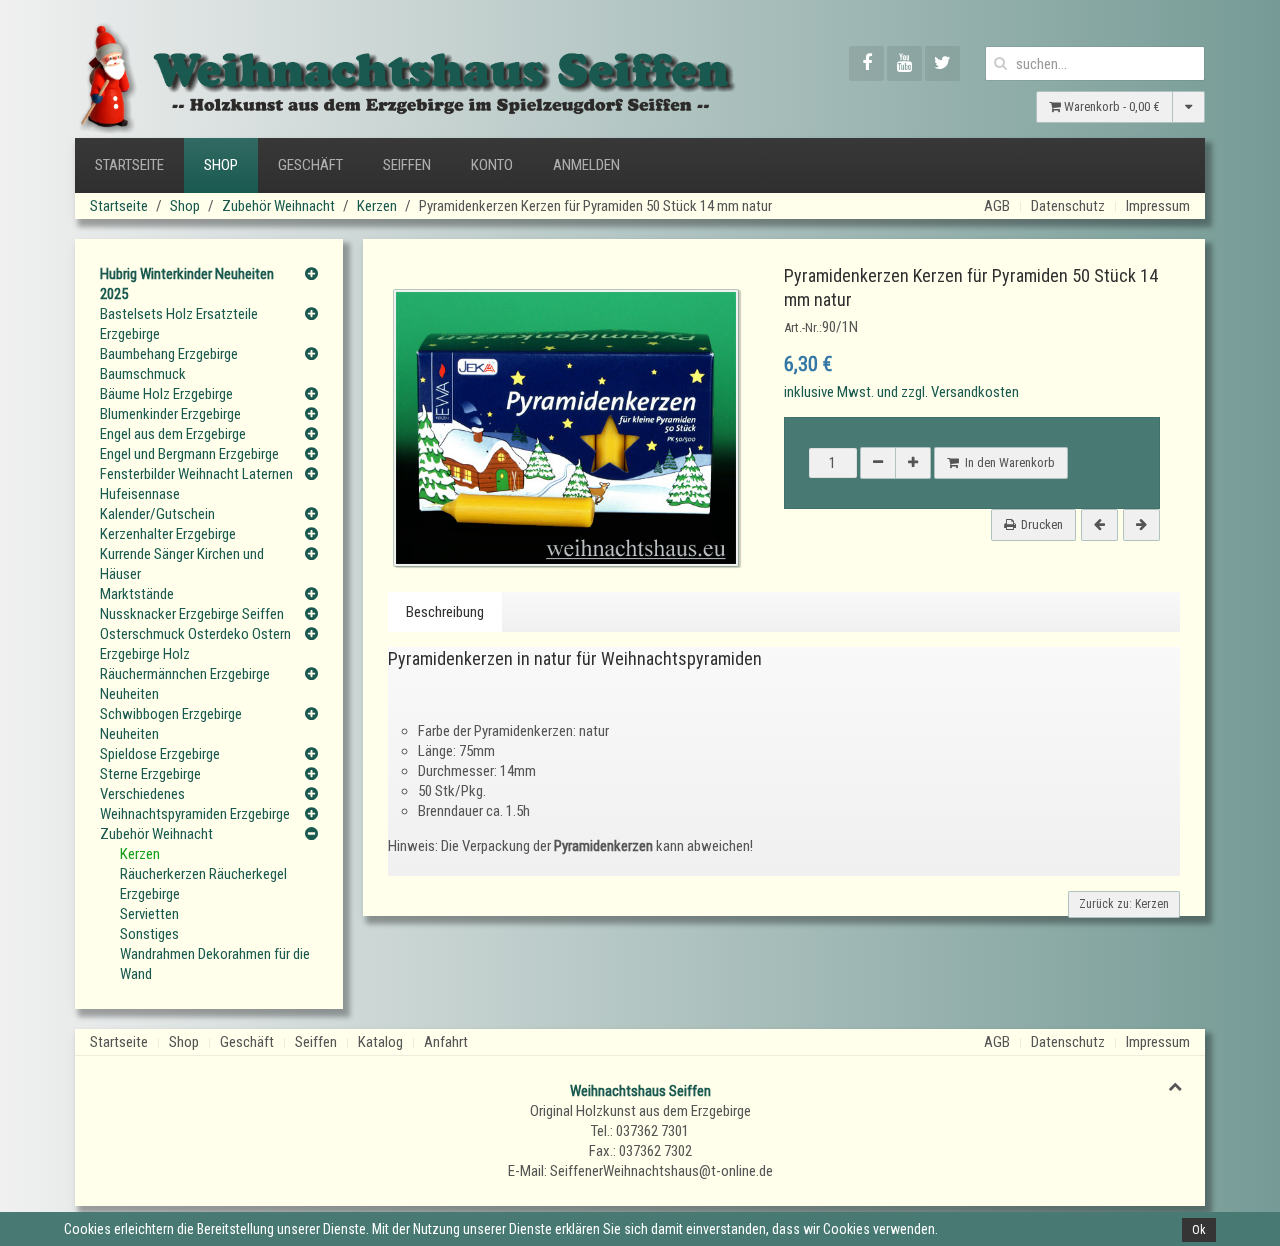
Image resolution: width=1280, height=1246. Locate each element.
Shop (221, 165)
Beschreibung (445, 612)
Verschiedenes (142, 794)
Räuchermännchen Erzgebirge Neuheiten (185, 684)
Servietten (149, 914)
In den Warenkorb (1007, 462)
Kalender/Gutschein (157, 514)
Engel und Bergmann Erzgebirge (189, 454)
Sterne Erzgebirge (150, 774)
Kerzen (377, 206)
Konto (492, 165)
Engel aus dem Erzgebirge (173, 434)
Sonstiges (149, 934)
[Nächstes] (1141, 525)
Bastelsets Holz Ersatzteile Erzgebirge (179, 324)
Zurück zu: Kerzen (1124, 904)
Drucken (1042, 524)
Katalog (380, 1042)
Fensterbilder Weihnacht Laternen (196, 474)
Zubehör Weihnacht (278, 206)
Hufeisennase (140, 494)
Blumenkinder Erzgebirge (170, 414)
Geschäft (310, 165)
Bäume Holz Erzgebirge (166, 394)
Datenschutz (1068, 206)
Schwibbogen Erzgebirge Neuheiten (171, 724)
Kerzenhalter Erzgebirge (168, 534)
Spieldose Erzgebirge (160, 754)
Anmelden (586, 165)
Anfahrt (446, 1042)
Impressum (1158, 206)
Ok (1199, 1230)
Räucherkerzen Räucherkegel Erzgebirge (203, 884)
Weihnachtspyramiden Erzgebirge (195, 814)
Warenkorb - (1110, 106)
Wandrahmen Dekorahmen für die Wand (215, 964)
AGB (997, 206)
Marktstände (137, 594)
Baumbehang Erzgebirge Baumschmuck (169, 364)
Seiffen (407, 165)
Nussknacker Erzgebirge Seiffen (192, 614)
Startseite (129, 165)
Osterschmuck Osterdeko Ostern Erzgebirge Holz (195, 644)
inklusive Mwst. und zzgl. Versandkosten (901, 392)
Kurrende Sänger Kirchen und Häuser (182, 564)
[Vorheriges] (1099, 525)
